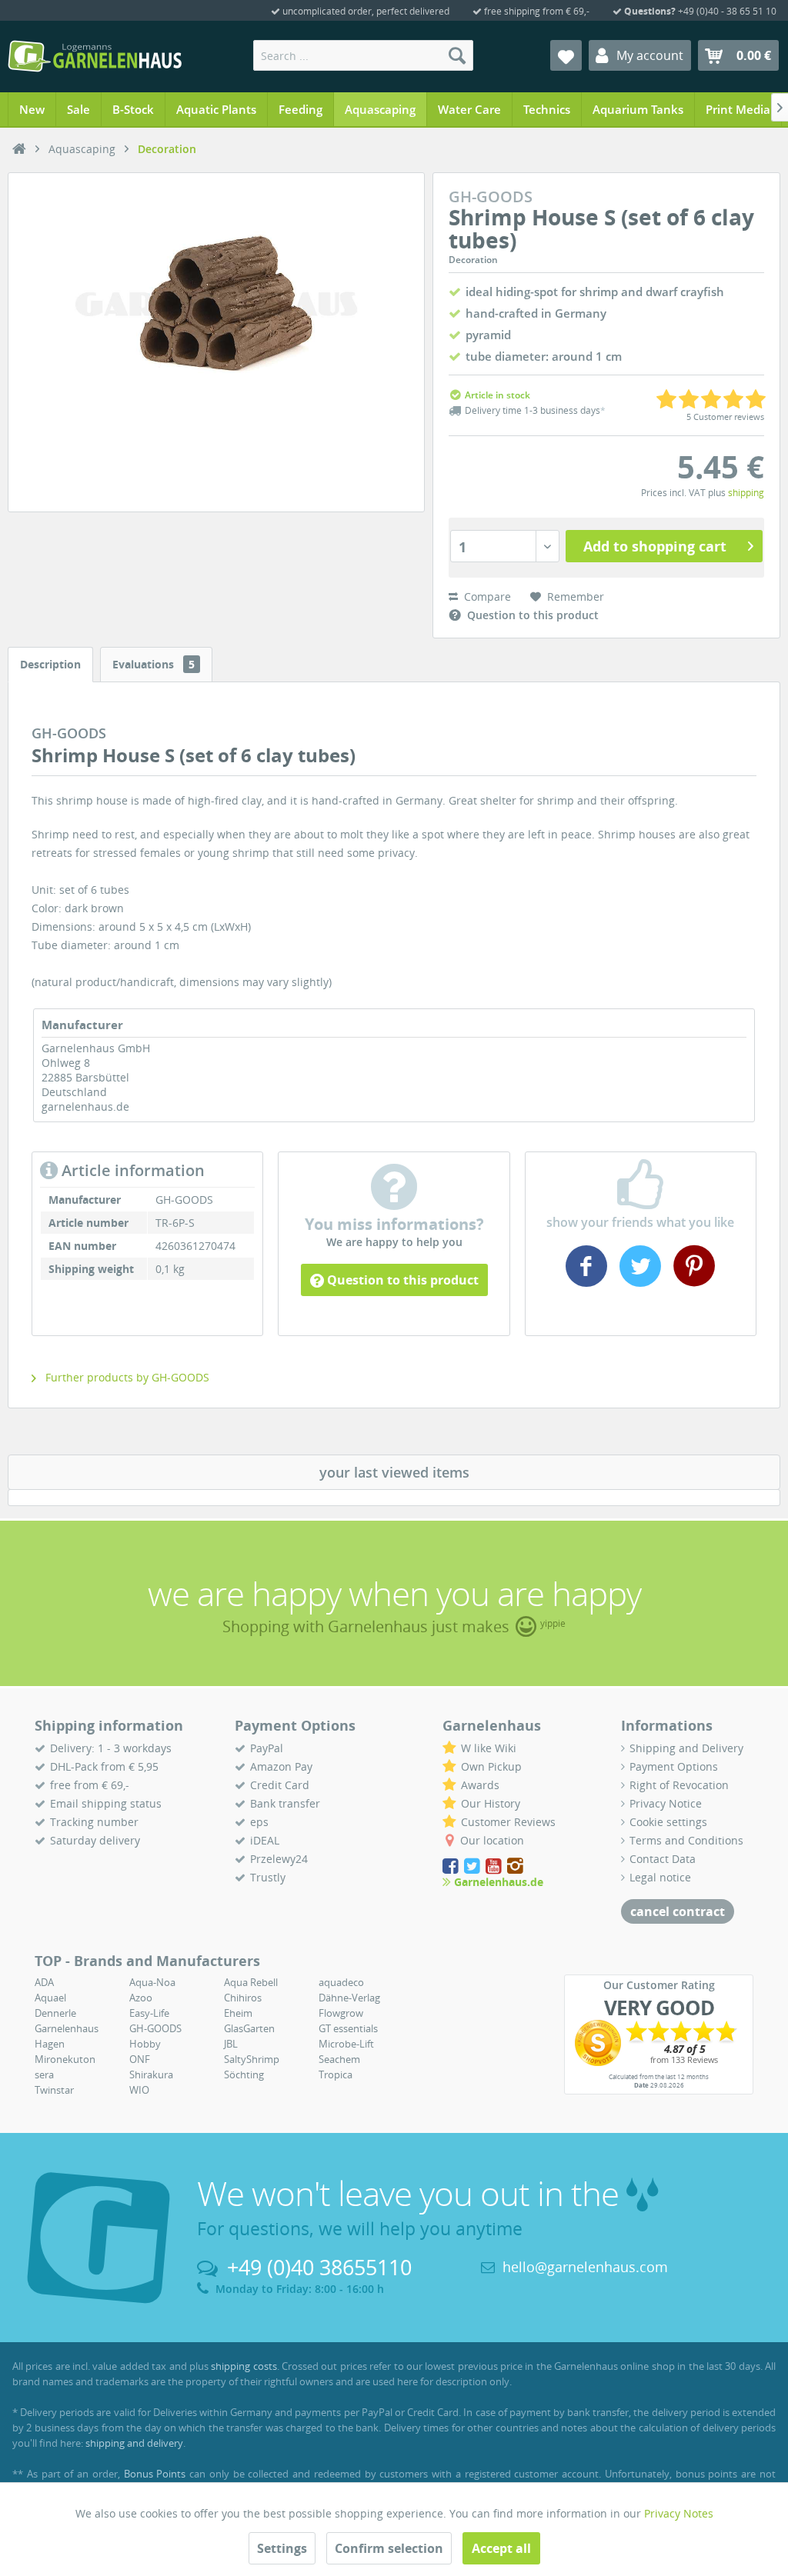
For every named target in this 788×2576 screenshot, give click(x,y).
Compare (486, 597)
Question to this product (401, 1280)
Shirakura (151, 2074)
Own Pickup (491, 1766)
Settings (282, 2548)
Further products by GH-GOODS (126, 1377)
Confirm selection (389, 2548)
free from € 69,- (90, 1785)
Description (50, 664)
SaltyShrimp (252, 2059)
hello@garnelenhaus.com (585, 2267)
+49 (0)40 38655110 (319, 2267)
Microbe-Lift (346, 2044)
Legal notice (660, 1877)
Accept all (501, 2548)
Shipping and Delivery (686, 1748)
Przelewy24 (279, 1859)
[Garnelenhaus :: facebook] (452, 1866)
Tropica (336, 2074)
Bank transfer (285, 1803)
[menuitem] (364, 55)
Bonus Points (155, 2474)
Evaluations (154, 664)
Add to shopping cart (655, 546)
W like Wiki (489, 1748)
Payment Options (674, 1766)
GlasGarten (249, 2028)
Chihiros (243, 1998)
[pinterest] (692, 1281)
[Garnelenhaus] (19, 149)
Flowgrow (341, 2013)
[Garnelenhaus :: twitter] (473, 1866)
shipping (746, 493)
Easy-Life (149, 2013)
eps (259, 1822)
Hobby (145, 2044)
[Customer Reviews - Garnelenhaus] (659, 2043)
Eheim (238, 2013)
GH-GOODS (155, 2028)
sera (44, 2074)
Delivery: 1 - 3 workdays (111, 1748)
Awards (480, 1785)
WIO (139, 2090)
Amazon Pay (281, 1766)
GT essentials (348, 2028)
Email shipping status (106, 1803)
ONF (140, 2059)
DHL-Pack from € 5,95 (104, 1766)
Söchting (244, 2074)
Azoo (141, 1998)
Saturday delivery (95, 1840)
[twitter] (640, 1281)
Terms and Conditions (686, 1840)
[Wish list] (566, 55)
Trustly (268, 1877)
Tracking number (94, 1822)
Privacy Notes (679, 2513)
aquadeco (341, 1982)
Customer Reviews (508, 1822)
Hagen (50, 2044)
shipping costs (244, 2366)
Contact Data (663, 1859)
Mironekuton (65, 2059)
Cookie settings (668, 1822)
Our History (491, 1803)
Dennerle (55, 2013)
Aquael (50, 1998)
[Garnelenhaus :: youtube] (495, 1866)
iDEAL (265, 1840)
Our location (492, 1840)
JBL (231, 2044)
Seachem (339, 2059)
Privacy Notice (666, 1803)
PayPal (267, 1748)
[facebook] (588, 1281)
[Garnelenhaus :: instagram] (515, 1866)
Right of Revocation (679, 1785)
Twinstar (54, 2090)
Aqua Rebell (251, 1982)
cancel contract (678, 1911)
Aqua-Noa (152, 1982)
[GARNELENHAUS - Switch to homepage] (95, 56)
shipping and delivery (134, 2443)
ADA (44, 1982)
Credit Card (280, 1785)
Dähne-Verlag (349, 1998)
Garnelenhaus (67, 2028)
